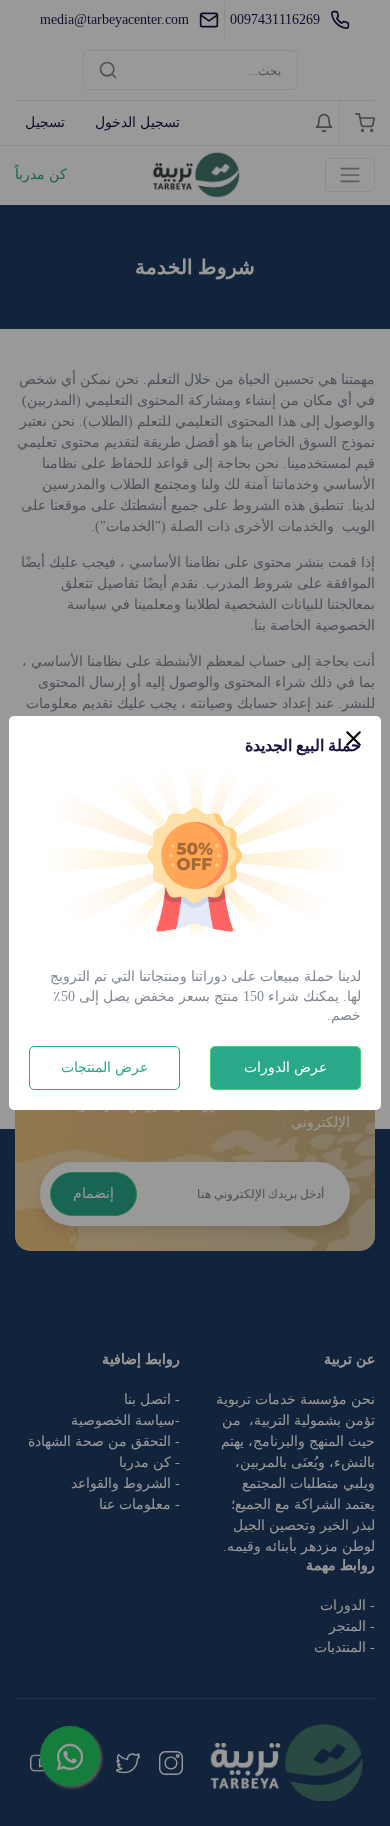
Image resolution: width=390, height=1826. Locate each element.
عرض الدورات (285, 1067)
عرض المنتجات (104, 1067)
